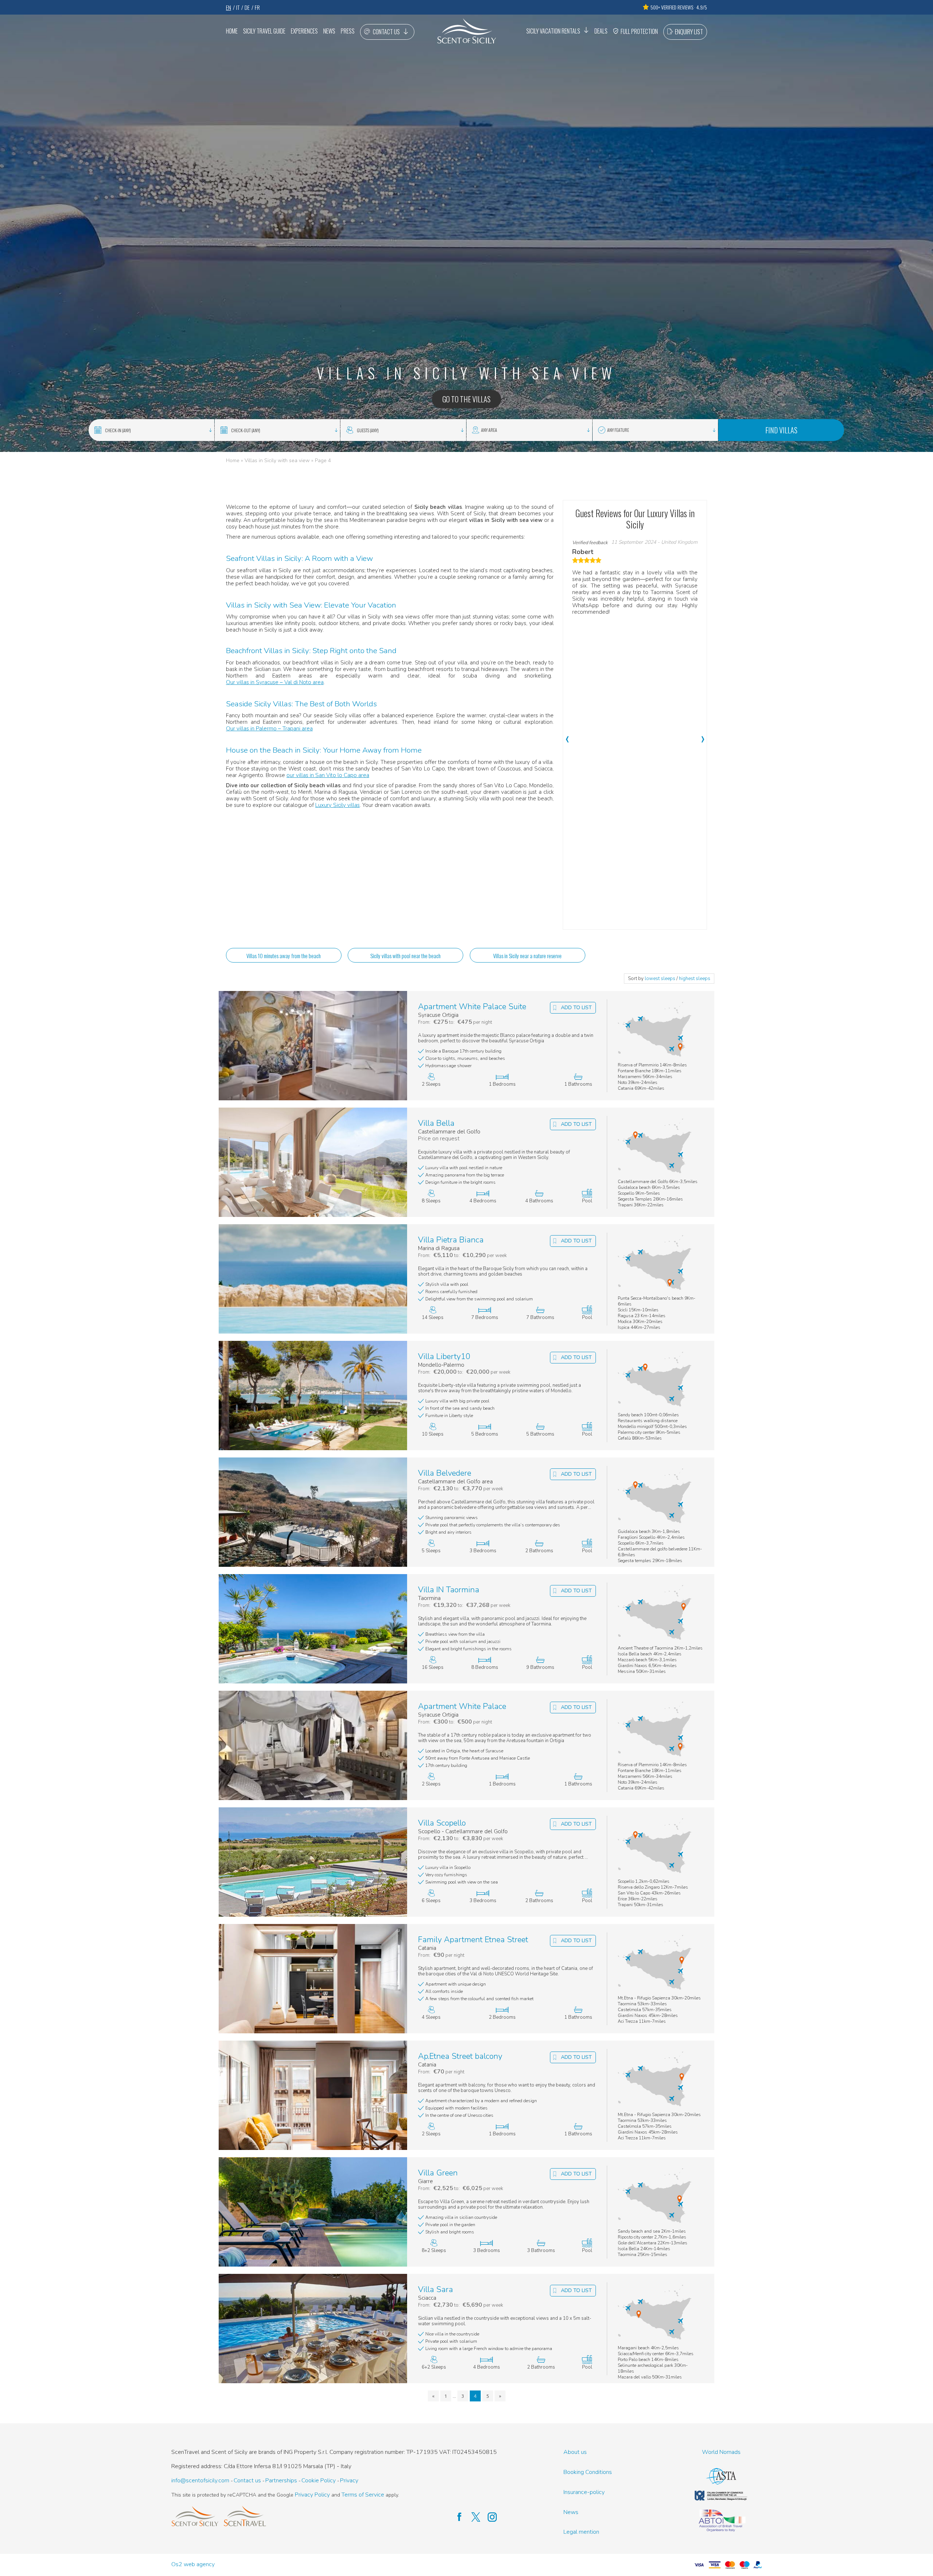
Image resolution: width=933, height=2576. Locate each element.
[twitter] (472, 2517)
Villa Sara (436, 2290)
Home (232, 31)
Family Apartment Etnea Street (473, 1940)
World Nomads (721, 2452)
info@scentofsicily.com (200, 2481)
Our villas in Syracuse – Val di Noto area (275, 682)
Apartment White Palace (462, 1707)
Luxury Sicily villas (337, 805)
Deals (601, 31)
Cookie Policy (319, 2481)
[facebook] (456, 2517)
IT (238, 7)
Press (348, 31)
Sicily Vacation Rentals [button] (553, 31)
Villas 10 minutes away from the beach (284, 956)
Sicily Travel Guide (264, 31)
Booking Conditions (588, 2472)
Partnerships (281, 2481)
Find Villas (781, 430)
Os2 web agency (193, 2565)
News (329, 31)
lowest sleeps (660, 979)
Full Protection (639, 31)
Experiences (304, 31)
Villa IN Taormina (449, 1590)
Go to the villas (466, 399)
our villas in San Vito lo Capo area (328, 775)
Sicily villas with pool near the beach (405, 956)
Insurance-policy (584, 2492)
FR (257, 7)
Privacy (349, 2481)
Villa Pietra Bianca (451, 1240)
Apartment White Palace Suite (472, 1007)
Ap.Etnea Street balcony (460, 2056)
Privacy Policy (312, 2495)
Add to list (576, 1008)
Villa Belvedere (445, 1473)
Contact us (386, 32)
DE (247, 7)
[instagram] (489, 2517)
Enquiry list (689, 32)
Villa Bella (436, 1123)
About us (575, 2452)
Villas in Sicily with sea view (277, 460)
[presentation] (567, 735)
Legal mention (581, 2532)
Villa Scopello (442, 1823)
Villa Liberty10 (444, 1357)
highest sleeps (695, 979)
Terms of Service (363, 2495)
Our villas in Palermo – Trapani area (269, 729)
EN (229, 7)
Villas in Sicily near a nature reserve (527, 956)
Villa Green (438, 2173)
